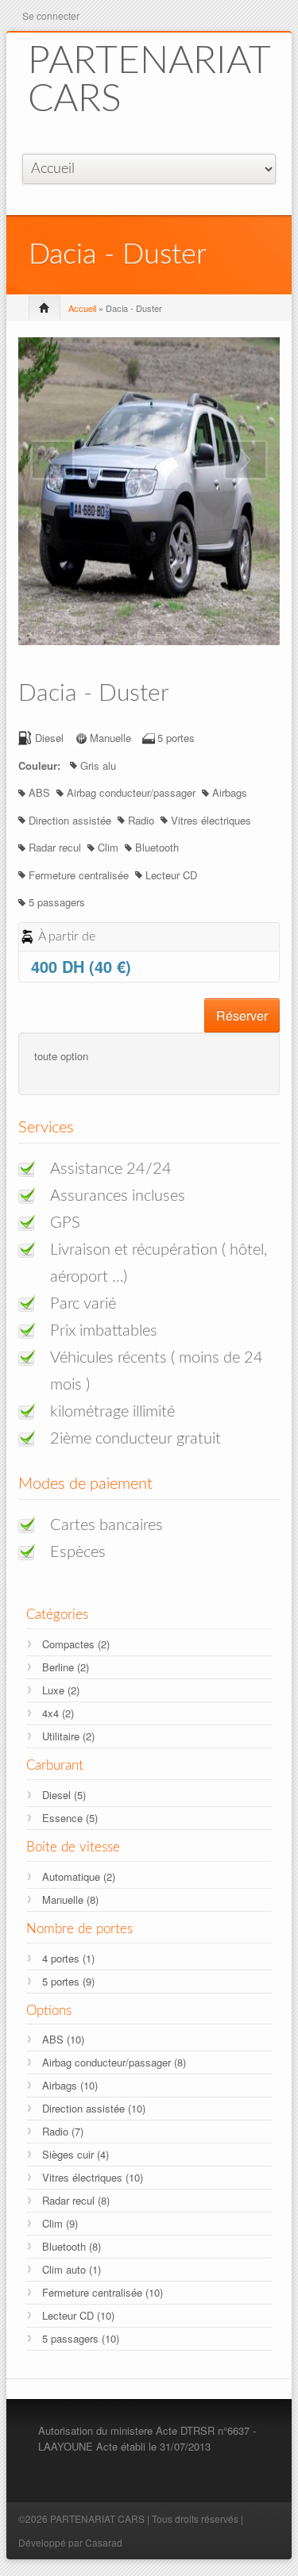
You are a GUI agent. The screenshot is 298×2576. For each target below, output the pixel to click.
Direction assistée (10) (94, 2108)
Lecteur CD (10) (78, 2315)
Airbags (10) (70, 2085)
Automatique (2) (79, 1876)
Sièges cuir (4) (75, 2154)
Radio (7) (63, 2131)
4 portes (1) (68, 1958)
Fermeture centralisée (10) (103, 2292)
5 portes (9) (68, 1981)
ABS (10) (63, 2039)
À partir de (67, 936)
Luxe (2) (61, 1690)
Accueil (82, 308)
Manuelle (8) (70, 1899)
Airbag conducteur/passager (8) (114, 2062)
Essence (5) (70, 1818)
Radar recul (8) (76, 2200)
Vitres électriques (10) (93, 2177)
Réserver (242, 1015)
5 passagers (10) (81, 2338)
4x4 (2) (58, 1713)
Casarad (104, 2542)
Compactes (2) (76, 1644)
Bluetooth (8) (72, 2246)
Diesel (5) (64, 1795)
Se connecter (51, 15)
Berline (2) (66, 1667)
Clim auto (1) (72, 2269)
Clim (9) (60, 2223)
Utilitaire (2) (68, 1736)
